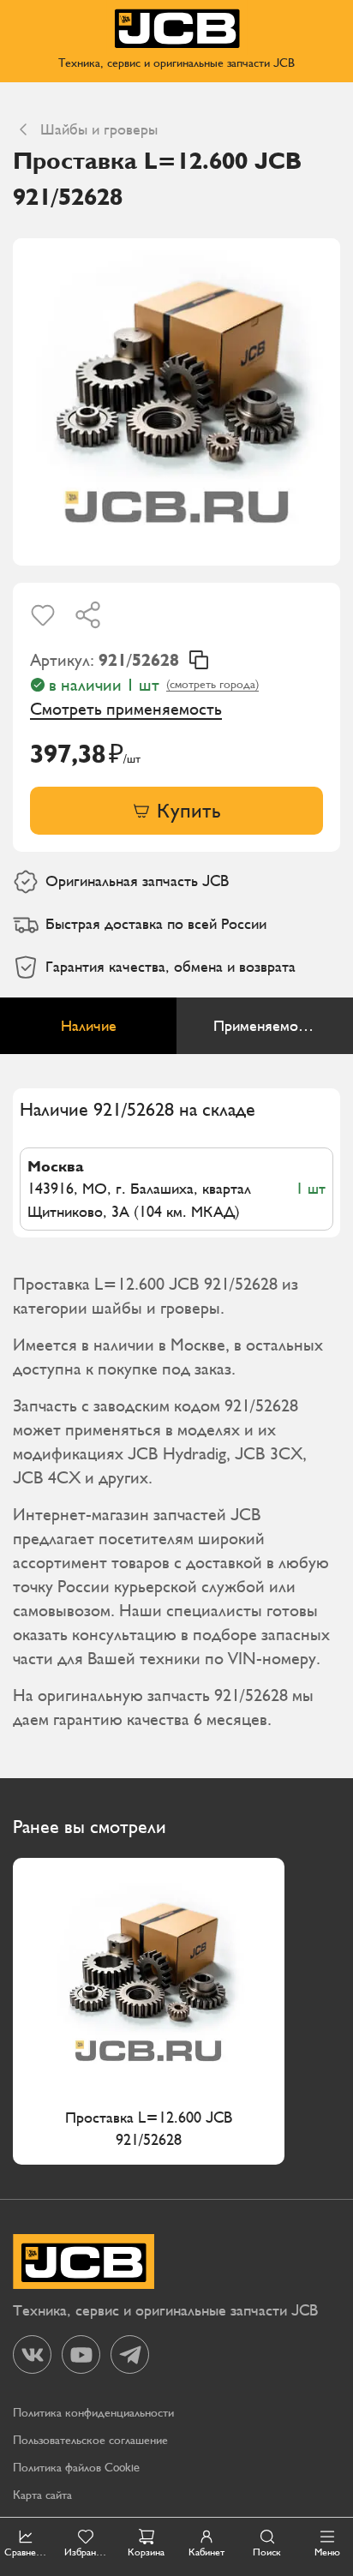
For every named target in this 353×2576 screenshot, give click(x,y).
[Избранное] (43, 615)
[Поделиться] (88, 615)
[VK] (32, 2354)
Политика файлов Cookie (76, 2468)
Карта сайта (42, 2495)
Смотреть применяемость (126, 709)
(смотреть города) (212, 684)
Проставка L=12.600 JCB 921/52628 (149, 2128)
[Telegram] (130, 2354)
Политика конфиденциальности (93, 2413)
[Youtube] (81, 2354)
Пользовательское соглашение (90, 2440)
